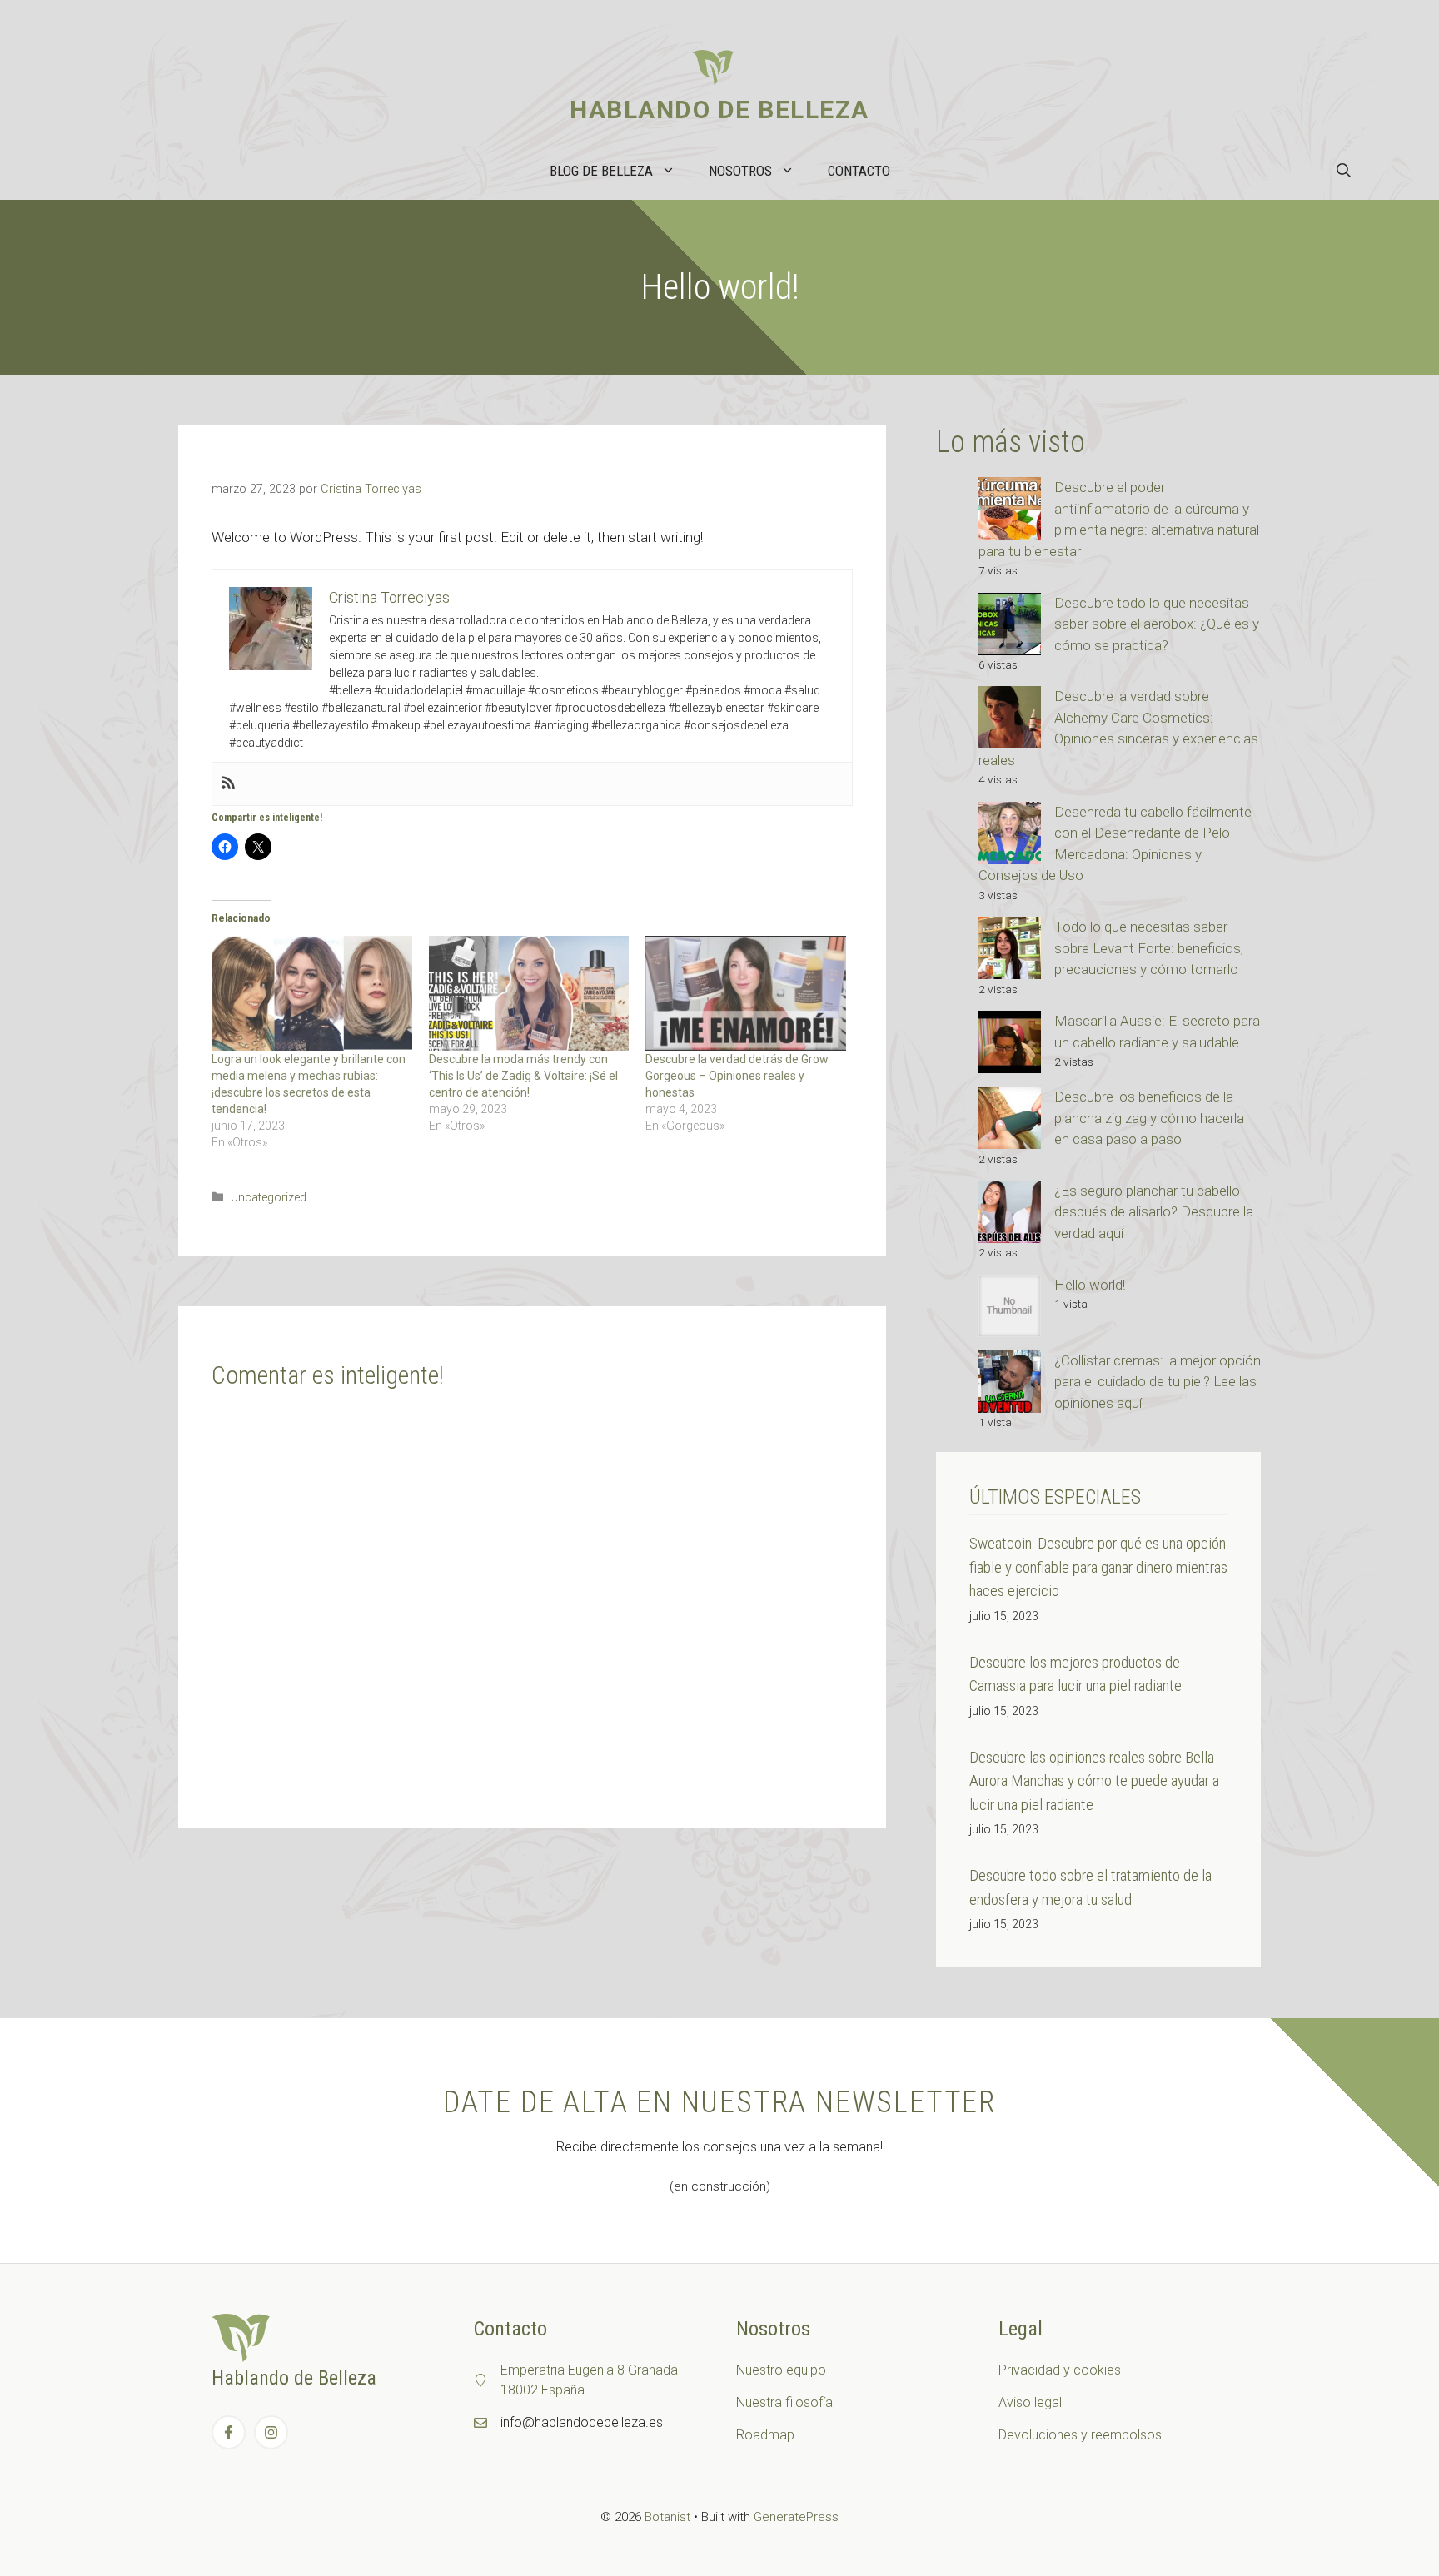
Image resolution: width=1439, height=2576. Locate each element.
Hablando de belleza (719, 109)
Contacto (859, 171)
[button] (1344, 171)
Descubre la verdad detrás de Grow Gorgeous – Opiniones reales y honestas (737, 1076)
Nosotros (740, 171)
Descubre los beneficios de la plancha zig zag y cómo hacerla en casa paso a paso (1149, 1118)
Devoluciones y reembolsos (1080, 2435)
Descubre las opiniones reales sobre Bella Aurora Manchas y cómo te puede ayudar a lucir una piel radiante (1094, 1781)
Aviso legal (1030, 2402)
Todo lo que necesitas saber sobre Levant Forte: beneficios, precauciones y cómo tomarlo (1149, 948)
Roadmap (765, 2435)
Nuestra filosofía (784, 2402)
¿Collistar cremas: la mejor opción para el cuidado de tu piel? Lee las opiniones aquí (1158, 1382)
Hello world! (1090, 1285)
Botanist (667, 2517)
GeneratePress (796, 2517)
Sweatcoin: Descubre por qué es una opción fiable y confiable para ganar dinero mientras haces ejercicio (1098, 1567)
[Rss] (228, 784)
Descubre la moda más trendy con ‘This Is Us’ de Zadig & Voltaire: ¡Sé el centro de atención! (523, 1076)
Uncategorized (269, 1198)
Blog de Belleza (601, 171)
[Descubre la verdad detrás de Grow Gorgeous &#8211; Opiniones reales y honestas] (746, 993)
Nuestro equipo (781, 2370)
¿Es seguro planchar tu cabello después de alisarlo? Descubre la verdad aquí (1154, 1212)
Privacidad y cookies (1060, 2370)
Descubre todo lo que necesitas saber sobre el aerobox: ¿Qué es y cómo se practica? (1157, 624)
